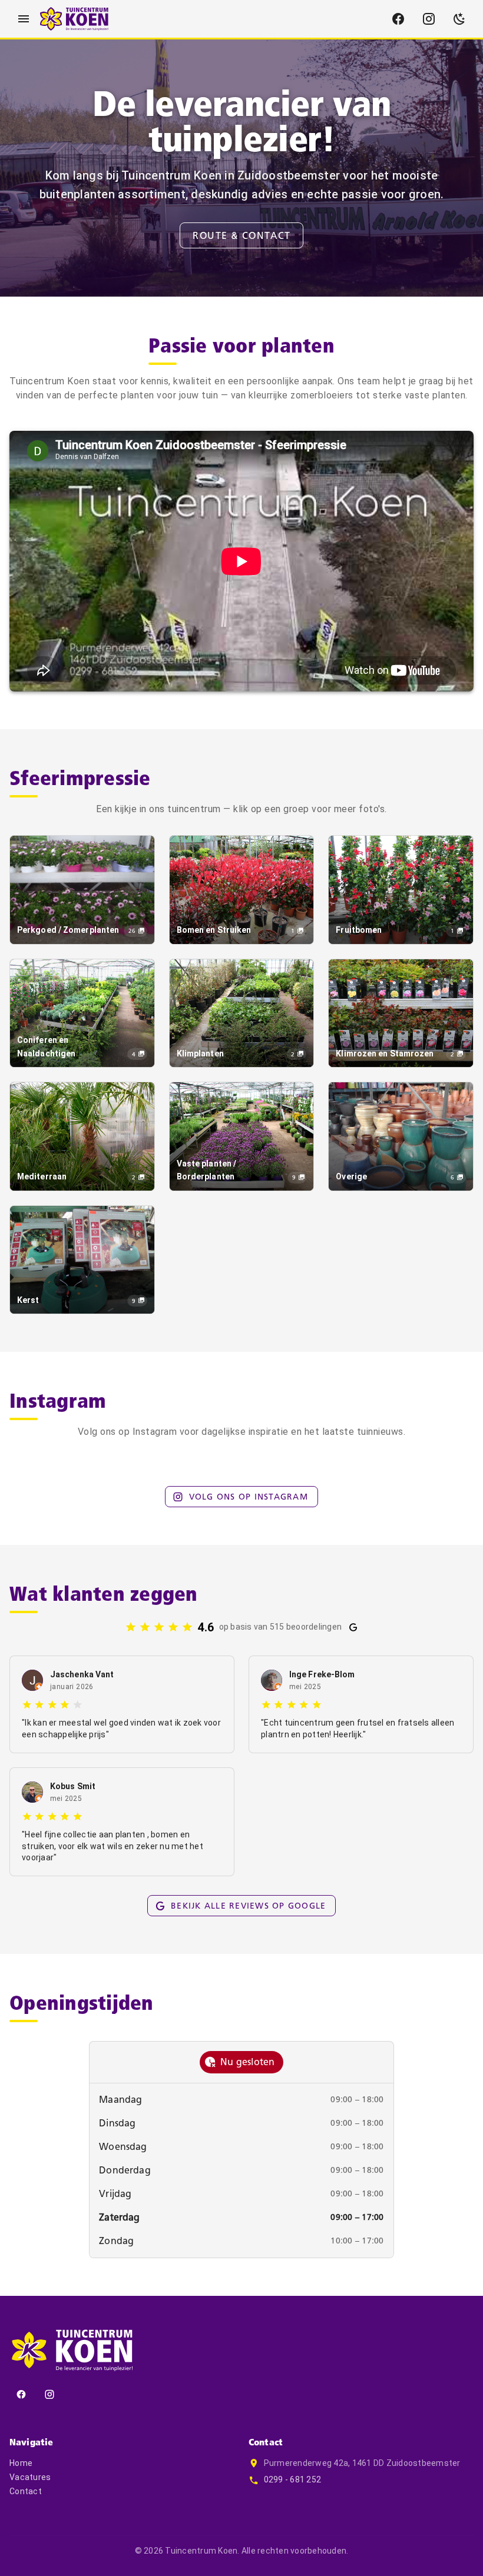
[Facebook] (398, 19)
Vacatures (30, 2477)
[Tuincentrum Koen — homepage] (74, 19)
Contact (26, 2491)
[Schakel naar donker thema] (459, 19)
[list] (241, 2171)
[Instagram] (429, 19)
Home (21, 2463)
